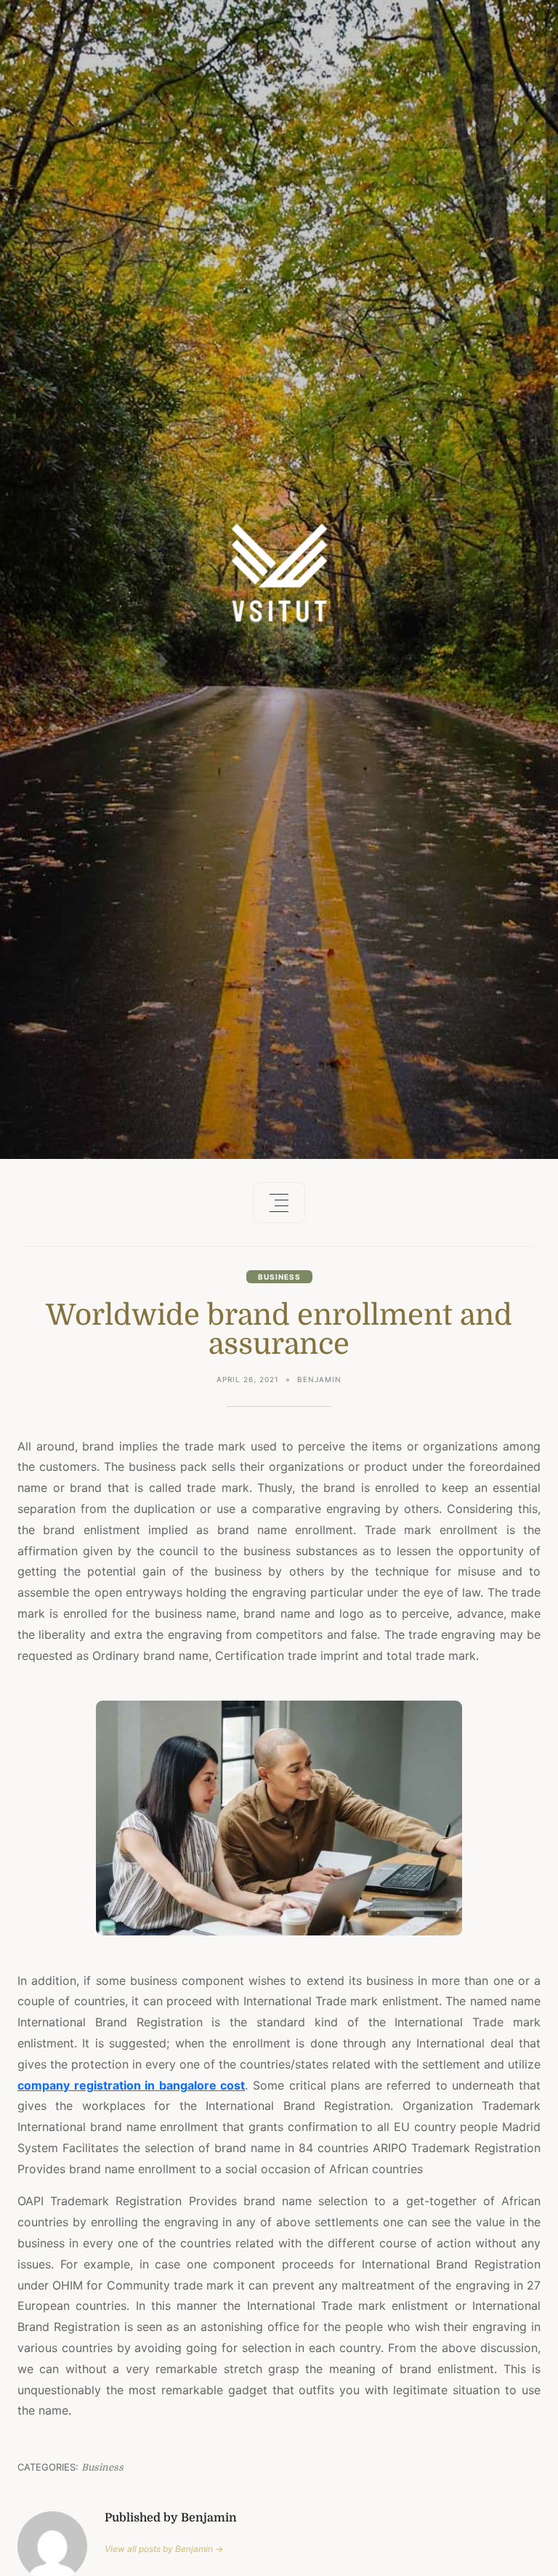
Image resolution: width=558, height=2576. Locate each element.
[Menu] (279, 1203)
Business (279, 1277)
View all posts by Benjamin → (164, 2549)
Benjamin (319, 1379)
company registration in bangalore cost (131, 2085)
